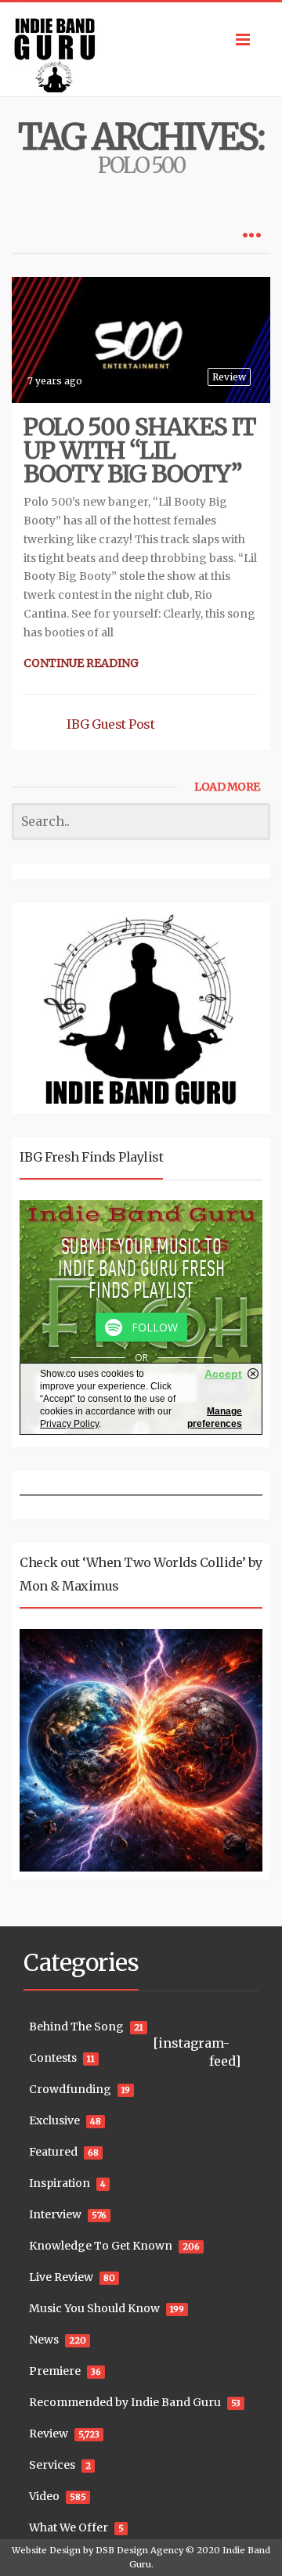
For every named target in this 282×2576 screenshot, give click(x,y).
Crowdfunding (70, 2089)
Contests (53, 2058)
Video (44, 2496)
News (44, 2340)
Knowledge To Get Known (101, 2246)
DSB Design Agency (139, 2550)
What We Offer (69, 2527)
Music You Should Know (94, 2308)
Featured (53, 2152)
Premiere (55, 2371)
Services (52, 2465)
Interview (55, 2214)
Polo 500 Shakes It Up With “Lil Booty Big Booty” (139, 450)
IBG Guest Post (110, 724)
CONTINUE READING (81, 663)
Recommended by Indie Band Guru (125, 2402)
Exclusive (54, 2120)
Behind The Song (76, 2027)
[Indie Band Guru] (141, 49)
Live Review (61, 2277)
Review (229, 377)
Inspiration (60, 2183)
